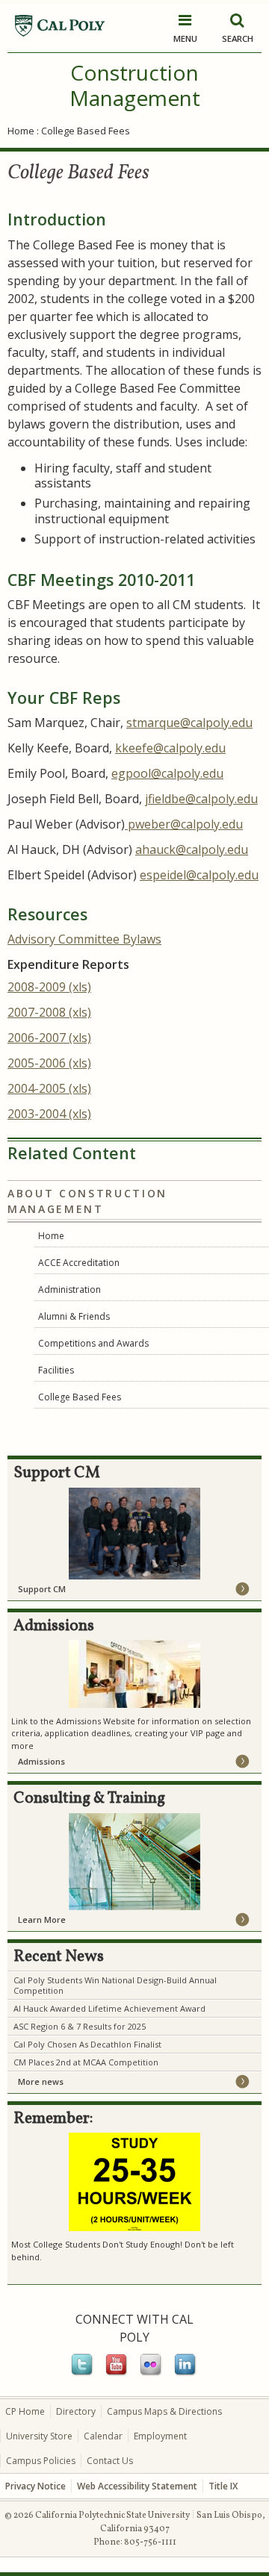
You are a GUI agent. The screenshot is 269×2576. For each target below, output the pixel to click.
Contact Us (110, 2461)
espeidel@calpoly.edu (199, 875)
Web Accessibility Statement (137, 2486)
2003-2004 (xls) (49, 1114)
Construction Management (135, 85)
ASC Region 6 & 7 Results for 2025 (80, 2026)
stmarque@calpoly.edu (189, 723)
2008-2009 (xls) (49, 987)
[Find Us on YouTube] (117, 2373)
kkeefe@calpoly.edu (170, 748)
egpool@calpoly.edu (167, 773)
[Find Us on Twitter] (83, 2373)
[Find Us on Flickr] (152, 2373)
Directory (76, 2411)
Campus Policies (41, 2461)
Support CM (42, 1589)
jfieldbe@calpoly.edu (201, 799)
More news (41, 2081)
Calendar (103, 2436)
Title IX (223, 2486)
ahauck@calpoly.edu (192, 849)
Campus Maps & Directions (164, 2411)
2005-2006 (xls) (49, 1063)
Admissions (41, 1761)
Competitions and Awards (93, 1343)
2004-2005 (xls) (49, 1088)
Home (21, 131)
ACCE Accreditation (79, 1263)
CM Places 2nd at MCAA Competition (86, 2062)
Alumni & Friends (74, 1316)
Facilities (56, 1370)
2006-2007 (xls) (49, 1038)
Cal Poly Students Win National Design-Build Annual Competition (115, 1985)
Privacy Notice (35, 2486)
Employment (160, 2436)
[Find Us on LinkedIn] (186, 2373)
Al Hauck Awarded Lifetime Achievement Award (109, 2008)
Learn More (42, 1919)
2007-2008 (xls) (49, 1012)
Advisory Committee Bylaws (84, 939)
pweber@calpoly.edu (184, 824)
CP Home (25, 2411)
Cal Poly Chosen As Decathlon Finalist (87, 2044)
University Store (39, 2436)
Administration (69, 1289)
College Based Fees (80, 1397)
